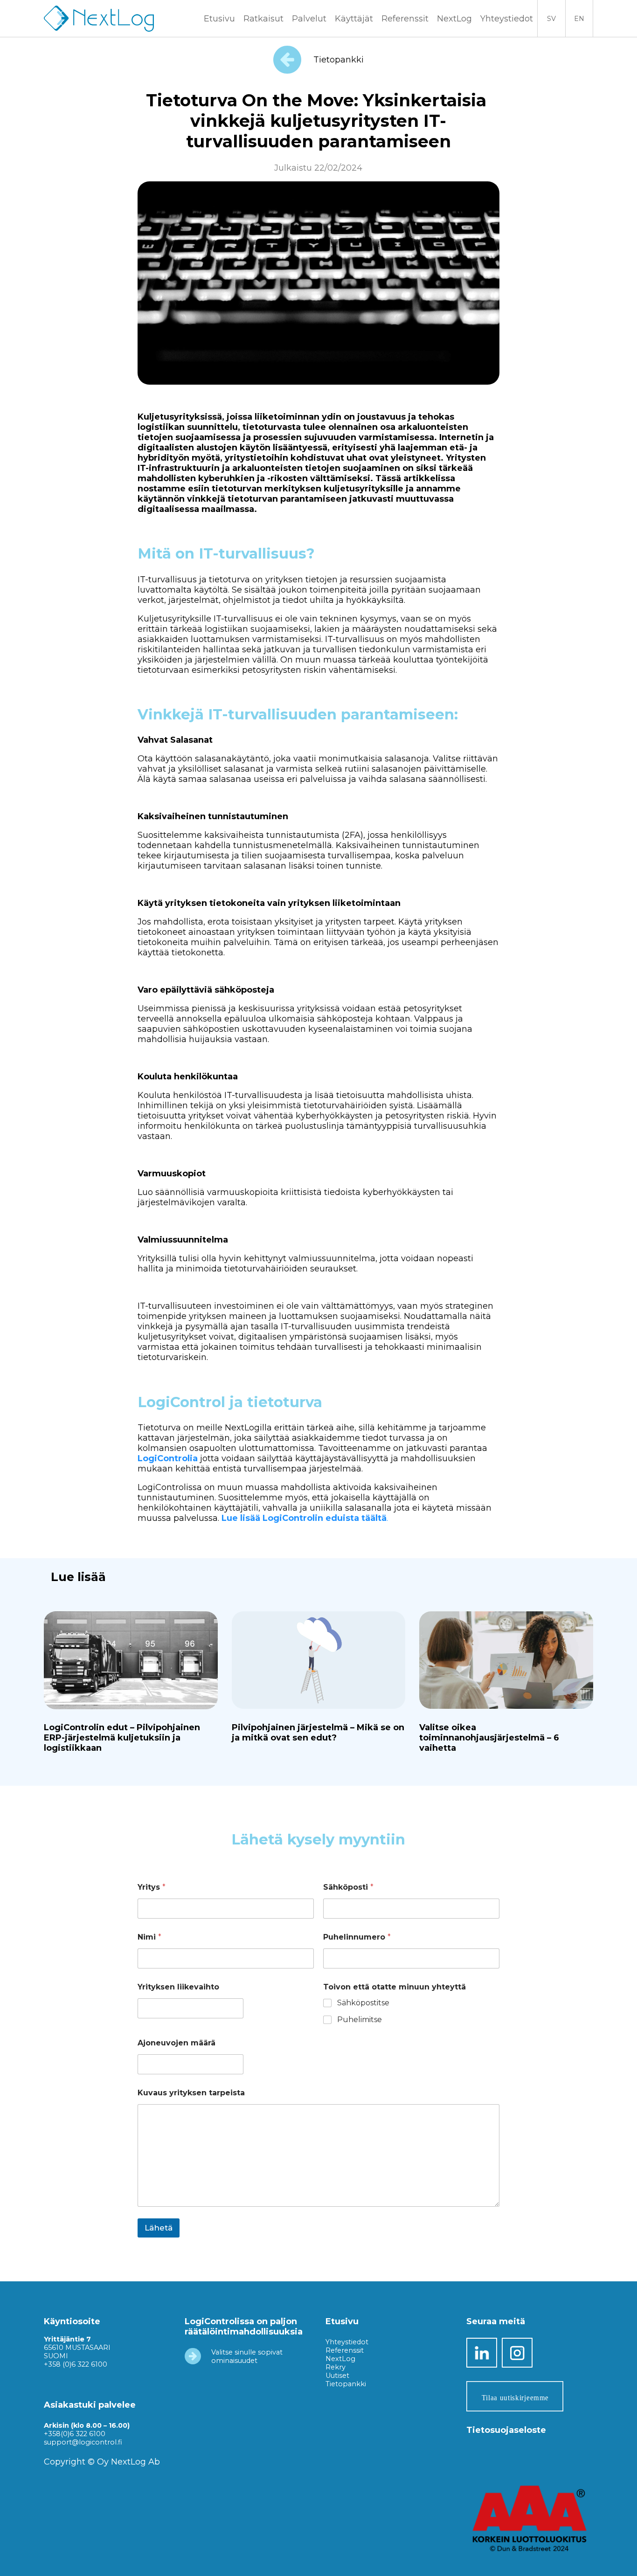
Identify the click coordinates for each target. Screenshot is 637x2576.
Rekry (336, 2367)
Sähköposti (348, 1887)
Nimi (149, 1937)
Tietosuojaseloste (506, 2430)
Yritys (152, 1887)
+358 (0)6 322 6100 (76, 2364)
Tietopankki (337, 60)
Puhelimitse (360, 2020)
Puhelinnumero (357, 1937)
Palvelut (309, 19)
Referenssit (405, 19)
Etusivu (219, 19)
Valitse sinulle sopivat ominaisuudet (247, 2356)
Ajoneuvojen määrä (177, 2043)
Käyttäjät (354, 19)
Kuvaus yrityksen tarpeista (191, 2093)
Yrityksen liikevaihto (178, 1987)
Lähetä (159, 2228)
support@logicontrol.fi (83, 2442)
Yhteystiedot (507, 19)
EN (579, 19)
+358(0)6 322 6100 (75, 2434)
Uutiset (337, 2376)
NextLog (340, 2359)
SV (551, 19)
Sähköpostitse (363, 2003)
